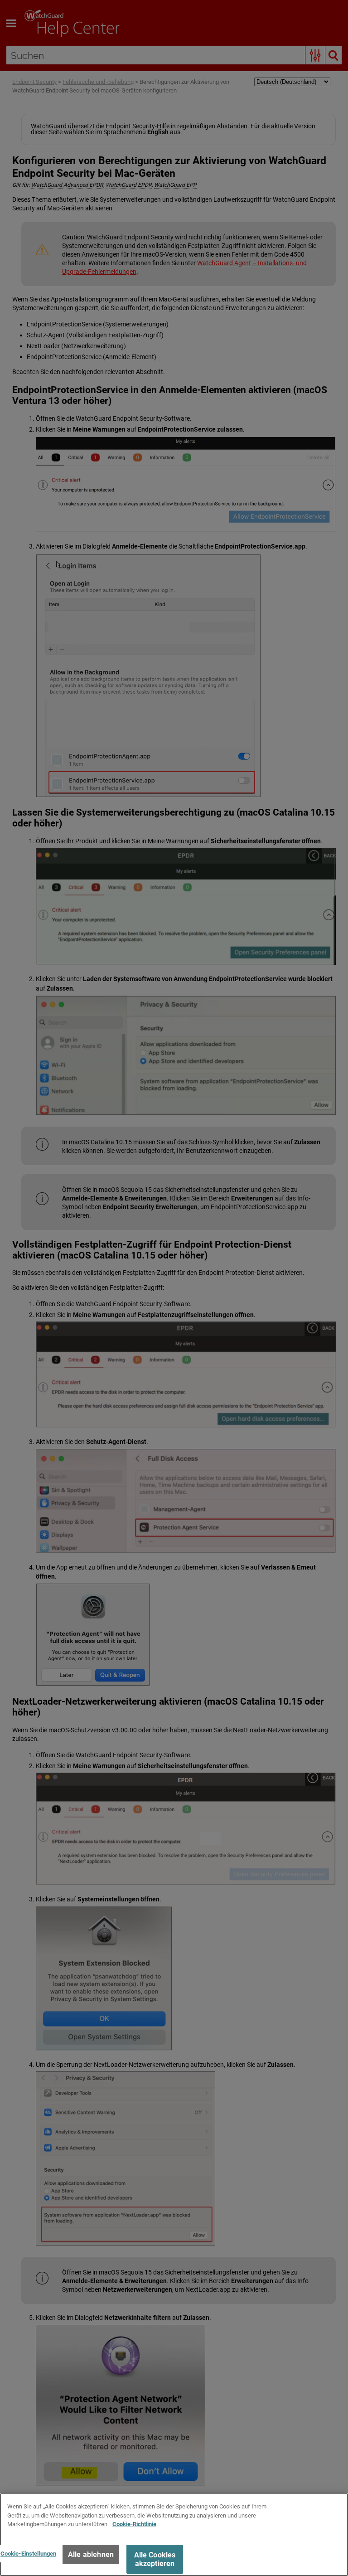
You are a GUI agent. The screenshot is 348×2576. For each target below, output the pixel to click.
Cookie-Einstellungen (29, 2554)
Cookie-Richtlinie (134, 2524)
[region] (174, 2535)
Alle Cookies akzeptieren (155, 2559)
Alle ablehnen (91, 2554)
